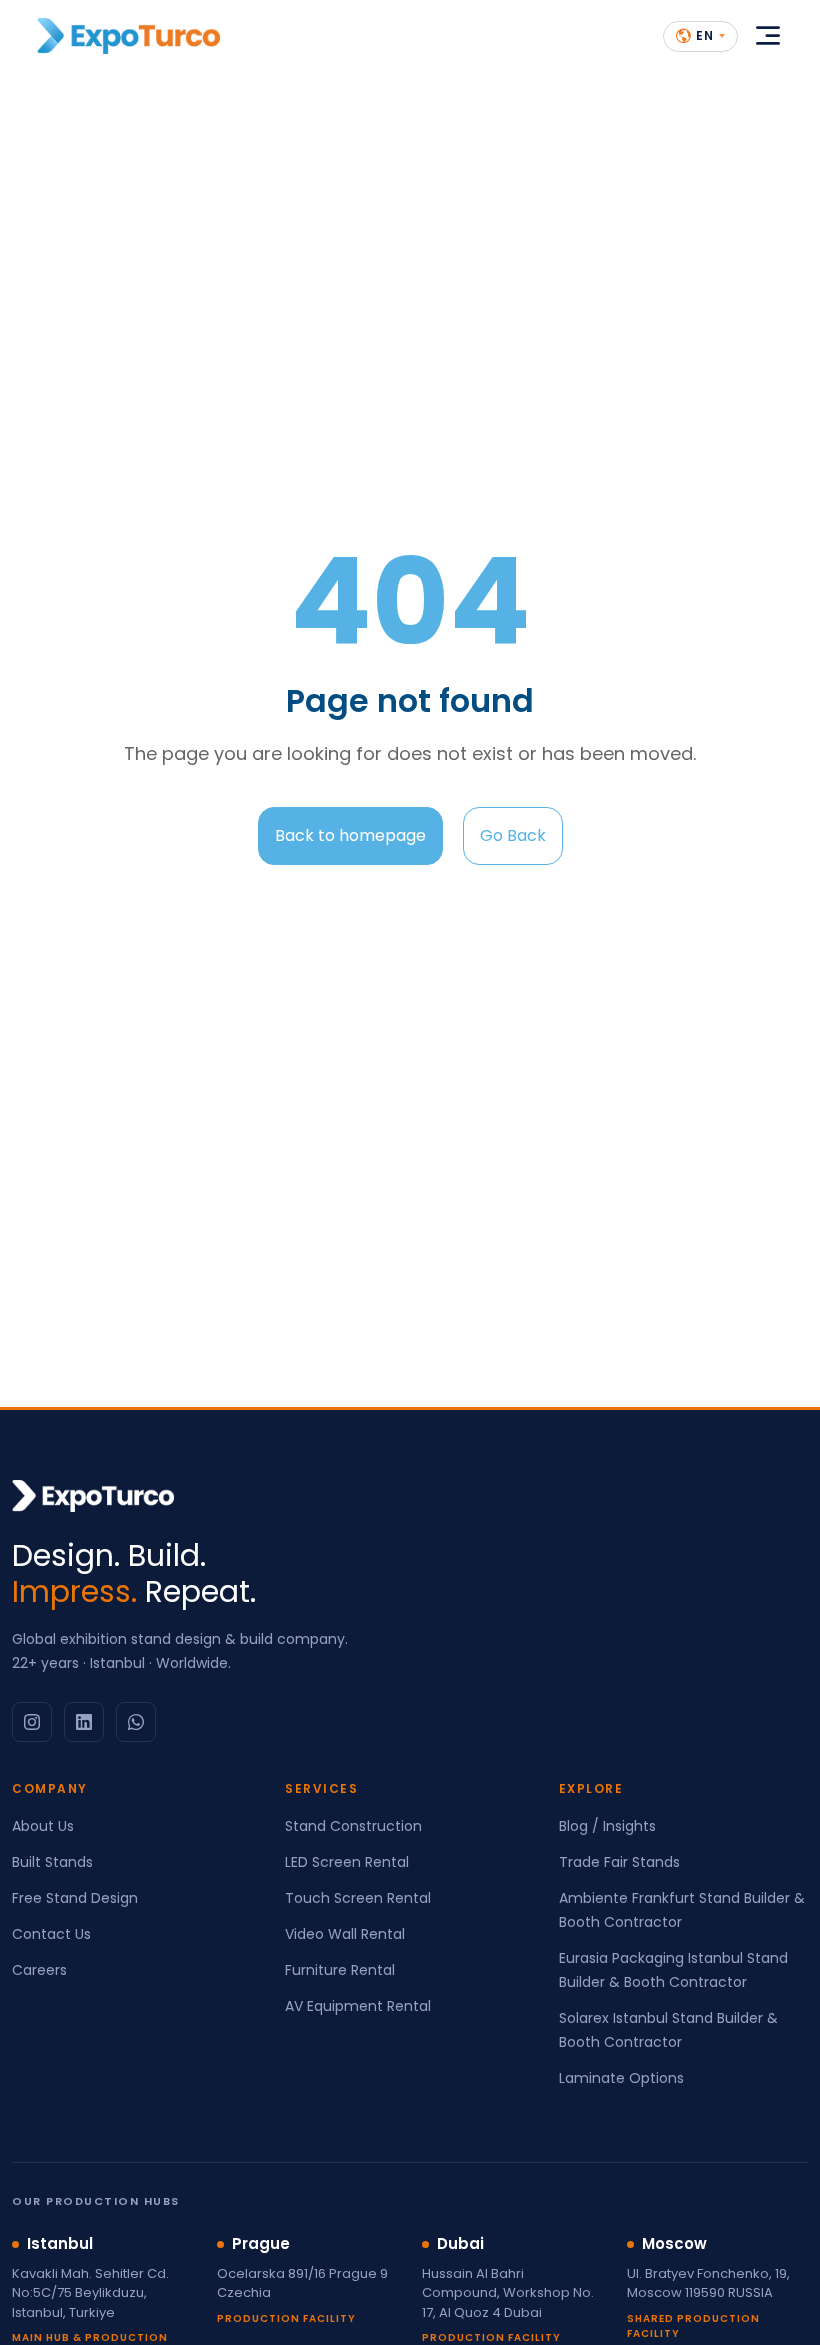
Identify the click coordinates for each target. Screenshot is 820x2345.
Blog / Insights (607, 1826)
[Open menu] (768, 36)
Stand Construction (353, 1826)
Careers (39, 1970)
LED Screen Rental (347, 1862)
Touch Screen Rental (358, 1898)
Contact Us (51, 1934)
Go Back (513, 835)
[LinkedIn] (84, 1722)
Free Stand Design (75, 1898)
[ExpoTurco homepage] (128, 36)
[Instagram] (32, 1722)
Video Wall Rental (345, 1934)
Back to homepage (350, 835)
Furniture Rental (340, 1970)
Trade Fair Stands (619, 1862)
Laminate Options (621, 2078)
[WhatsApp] (136, 1722)
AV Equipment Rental (358, 2006)
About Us (43, 1826)
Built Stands (52, 1862)
